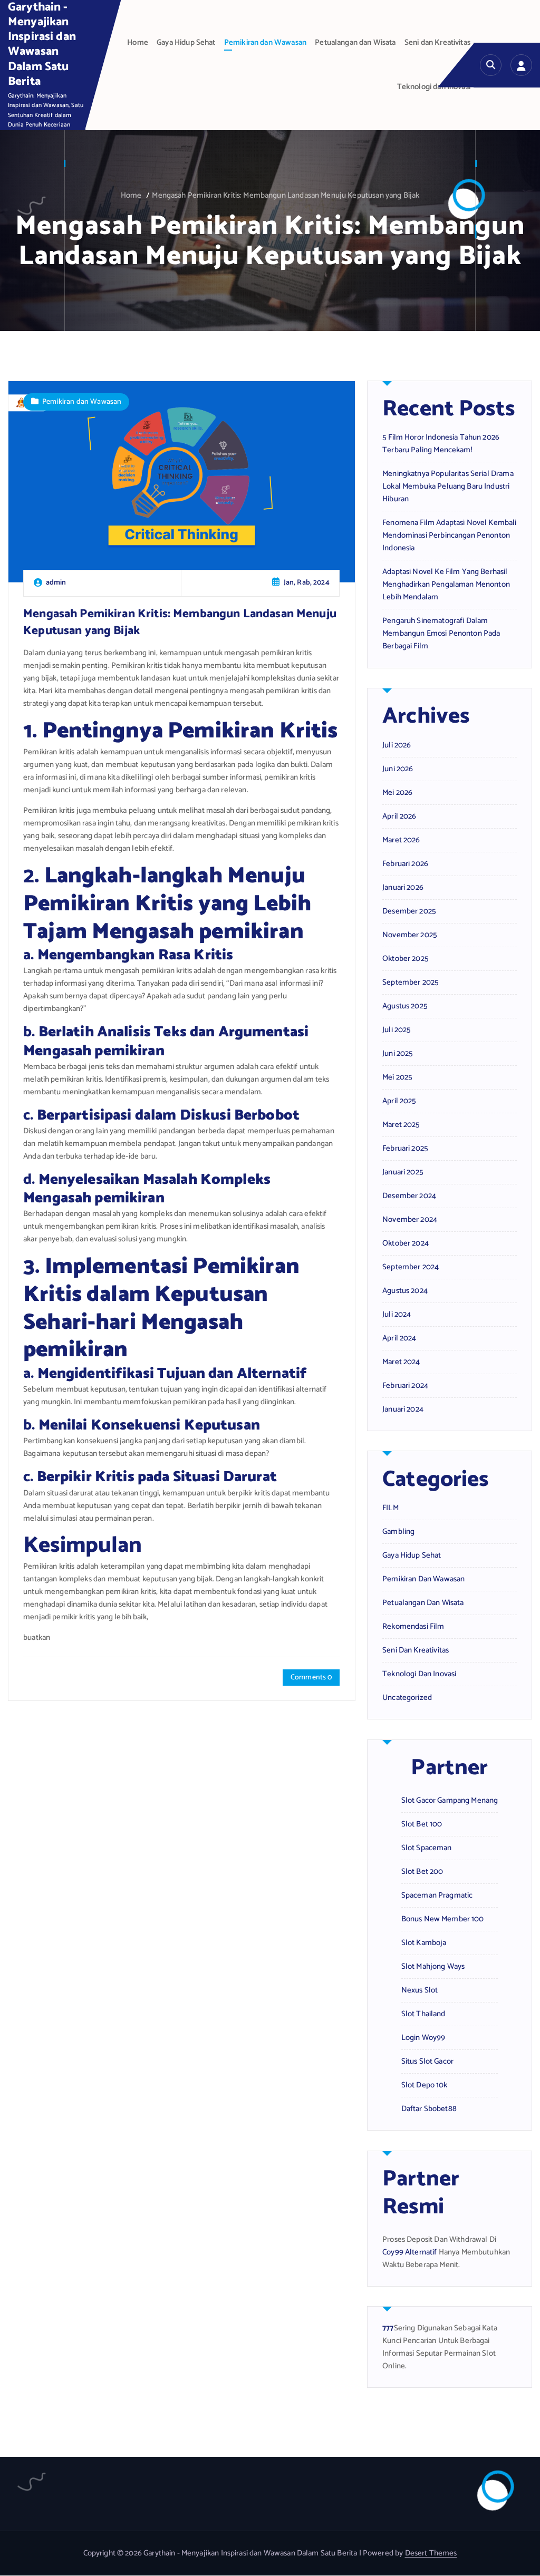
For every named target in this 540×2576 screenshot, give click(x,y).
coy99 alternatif (409, 2252)
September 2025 (411, 983)
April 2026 (399, 816)
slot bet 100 (422, 1824)
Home (138, 43)
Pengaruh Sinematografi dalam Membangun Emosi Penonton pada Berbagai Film (441, 634)
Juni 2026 (398, 769)
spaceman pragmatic (437, 1895)
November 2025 (410, 935)
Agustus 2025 (405, 1006)
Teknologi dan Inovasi (434, 87)
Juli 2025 (397, 1030)
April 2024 (399, 1338)
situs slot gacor (427, 2062)
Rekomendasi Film (413, 1627)
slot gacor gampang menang (450, 1801)
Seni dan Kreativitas (437, 43)
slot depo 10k (425, 2085)
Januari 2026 (403, 888)
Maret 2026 (401, 840)
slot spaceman (427, 1848)
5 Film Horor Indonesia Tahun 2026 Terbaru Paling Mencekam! (441, 444)
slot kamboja (424, 1943)
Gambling (398, 1532)
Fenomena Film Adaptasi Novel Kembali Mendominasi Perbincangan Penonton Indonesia (449, 536)
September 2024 (411, 1267)
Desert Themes (431, 2553)
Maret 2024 (401, 1362)
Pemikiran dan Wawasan (265, 43)
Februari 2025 (405, 1149)
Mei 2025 (397, 1077)
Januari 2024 (403, 1409)
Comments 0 (311, 1678)
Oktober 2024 (406, 1243)
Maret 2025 (401, 1125)
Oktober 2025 (406, 959)
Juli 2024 (397, 1315)
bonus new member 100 (443, 1919)
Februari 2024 (405, 1386)
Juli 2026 (397, 745)
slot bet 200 (422, 1872)
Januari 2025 (403, 1172)
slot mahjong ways (433, 1967)
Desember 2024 (409, 1196)
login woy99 (423, 2038)
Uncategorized (407, 1698)
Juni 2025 (398, 1054)
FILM (390, 1508)
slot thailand (423, 2014)
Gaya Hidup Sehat (186, 43)
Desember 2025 (409, 911)
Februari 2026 (405, 864)
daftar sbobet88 (429, 2109)
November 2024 (410, 1220)
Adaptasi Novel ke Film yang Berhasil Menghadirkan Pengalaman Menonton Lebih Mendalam (446, 585)
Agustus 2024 (405, 1291)
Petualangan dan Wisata (355, 43)
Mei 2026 (397, 793)
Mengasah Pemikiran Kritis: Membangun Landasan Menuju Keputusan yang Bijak (286, 196)
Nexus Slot (420, 1990)
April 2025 (399, 1101)
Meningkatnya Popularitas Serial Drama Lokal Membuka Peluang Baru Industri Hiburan (448, 487)
